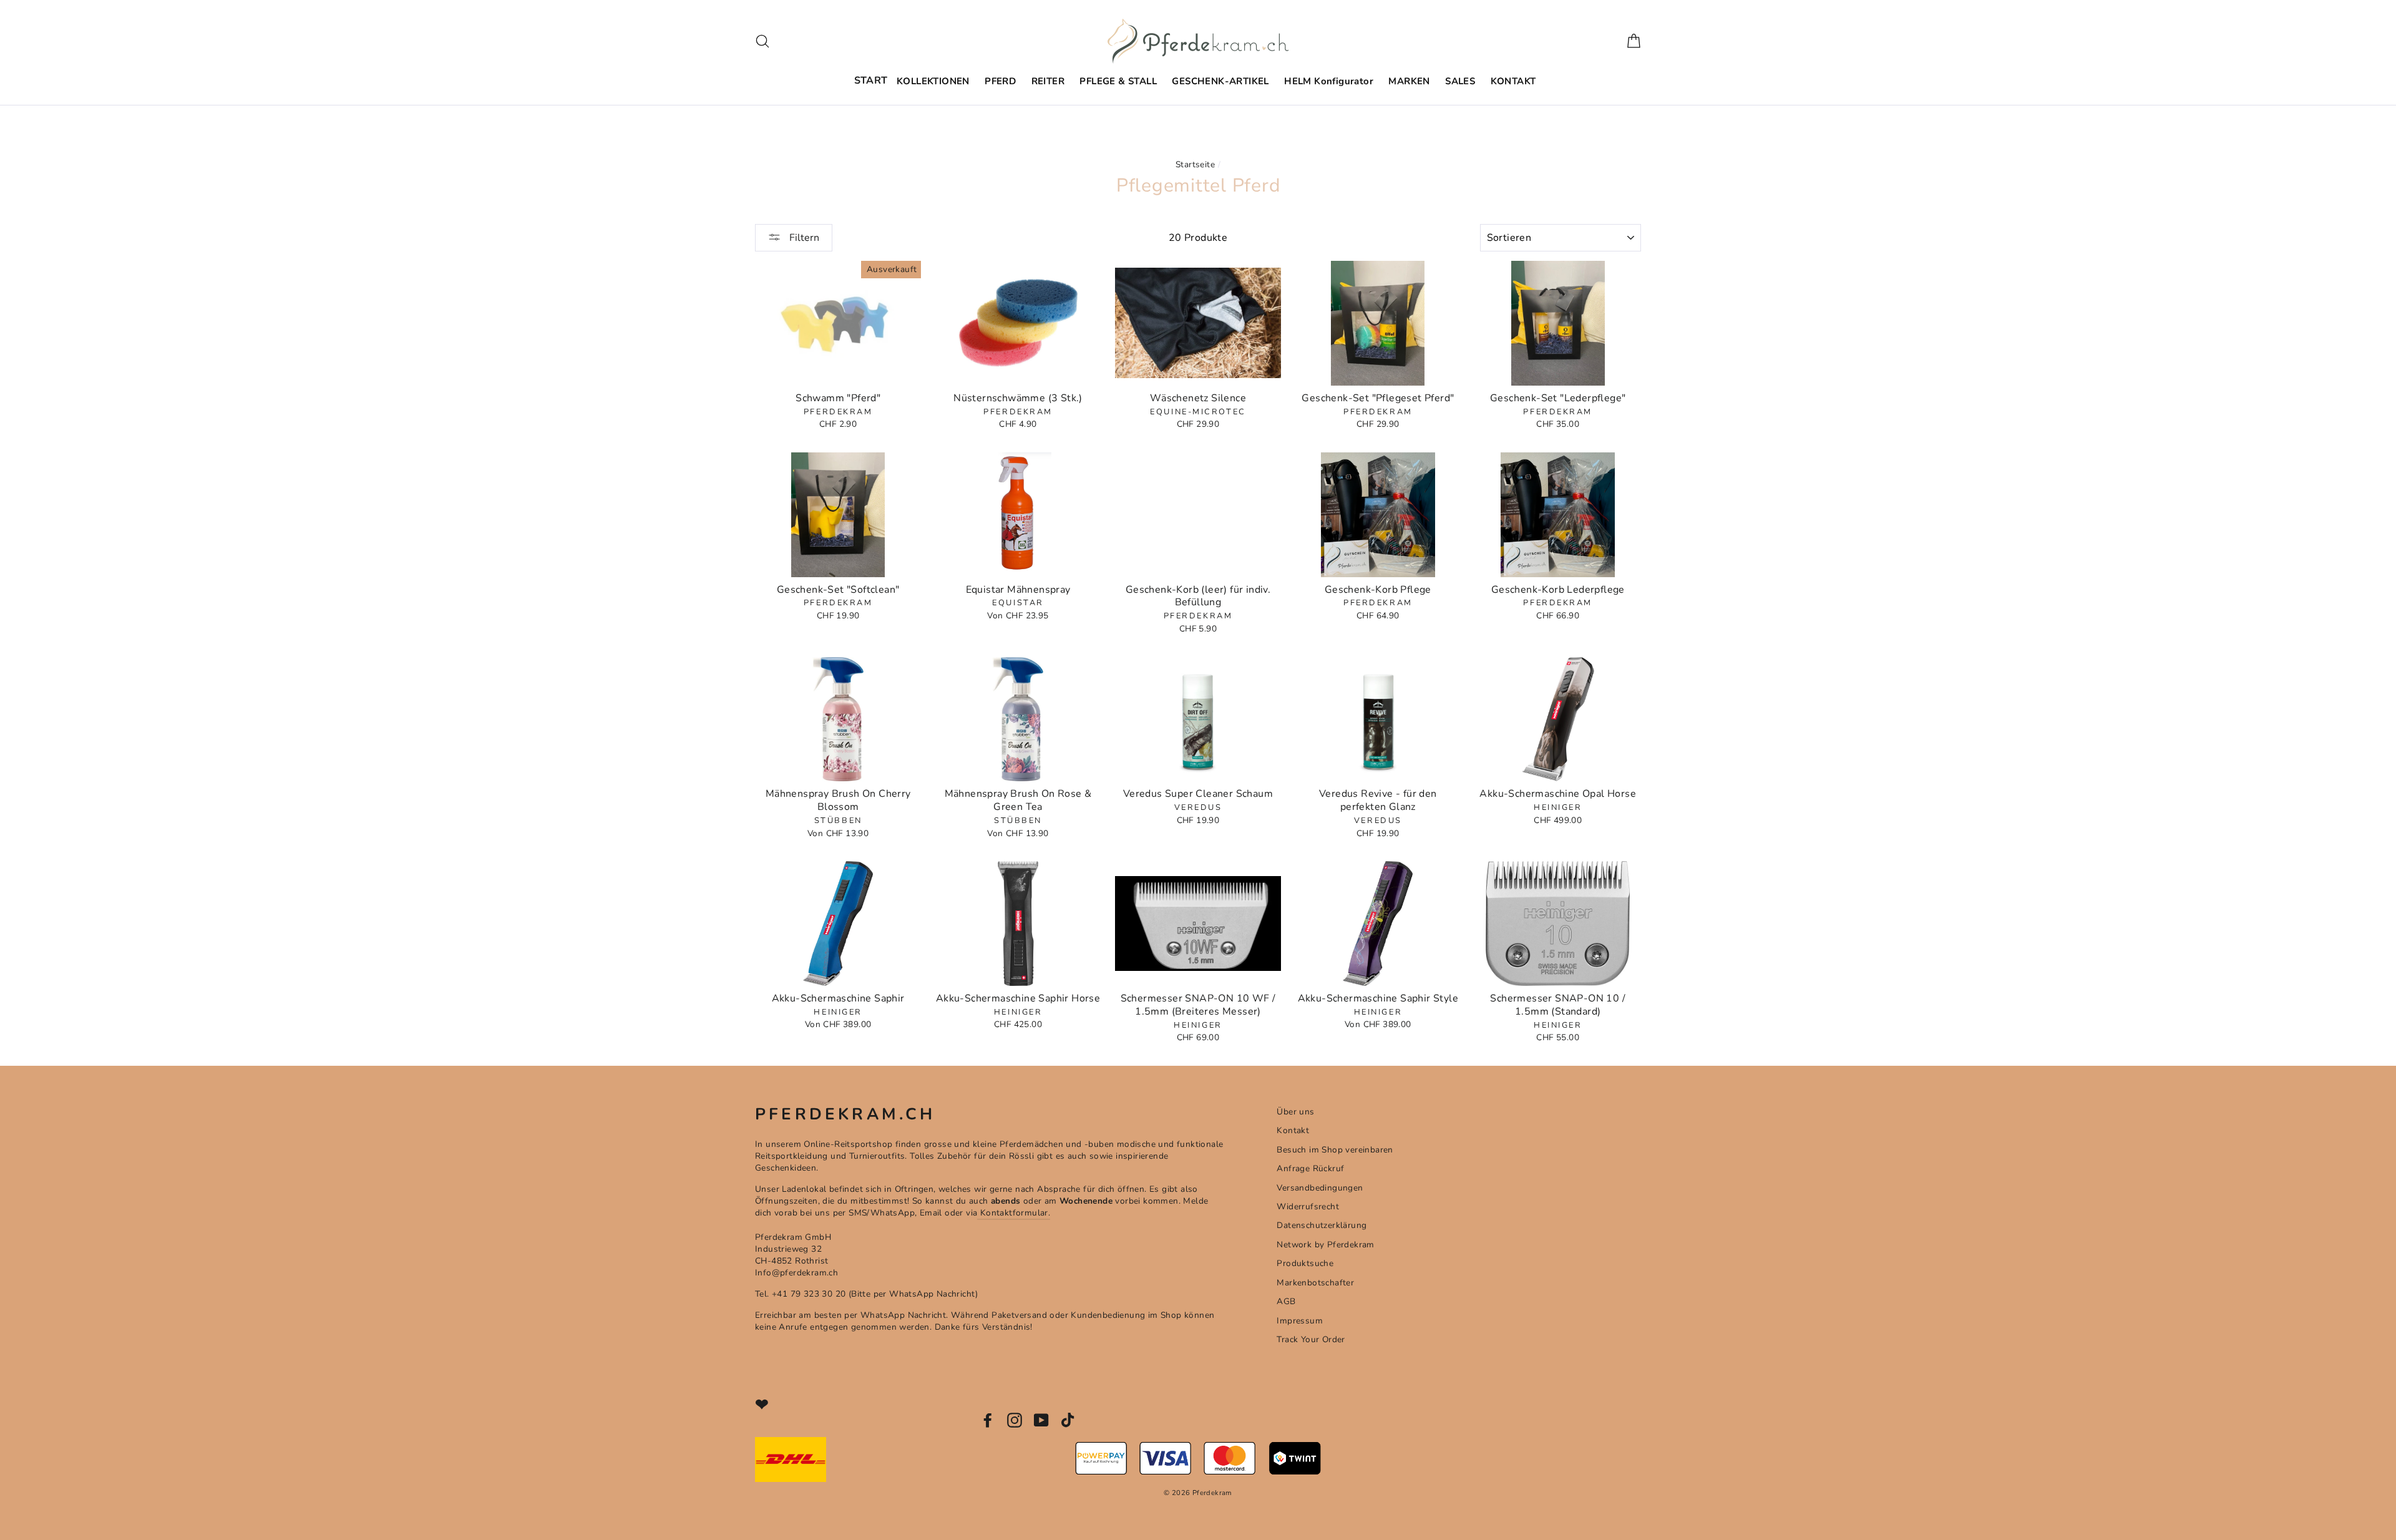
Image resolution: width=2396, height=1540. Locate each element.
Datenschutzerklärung (1322, 1225)
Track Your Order (1311, 1339)
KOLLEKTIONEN (933, 81)
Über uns (1295, 1112)
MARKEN (1409, 81)
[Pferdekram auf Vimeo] (1069, 1420)
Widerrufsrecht (1308, 1206)
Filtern (803, 238)
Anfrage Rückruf (1310, 1168)
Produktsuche (1305, 1263)
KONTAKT (1513, 81)
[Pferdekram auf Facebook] (988, 1420)
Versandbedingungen (1320, 1188)
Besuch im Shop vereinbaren (1335, 1150)
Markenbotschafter (1315, 1283)
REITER (1048, 81)
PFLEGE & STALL (1118, 81)
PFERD (1000, 81)
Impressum (1300, 1321)
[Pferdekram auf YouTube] (1041, 1420)
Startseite (1195, 164)
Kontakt (1293, 1130)
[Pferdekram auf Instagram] (1015, 1420)
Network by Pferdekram (1325, 1245)
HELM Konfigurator (1329, 81)
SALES (1460, 81)
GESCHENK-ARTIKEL (1220, 81)
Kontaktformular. (1014, 1213)
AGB (1286, 1301)
